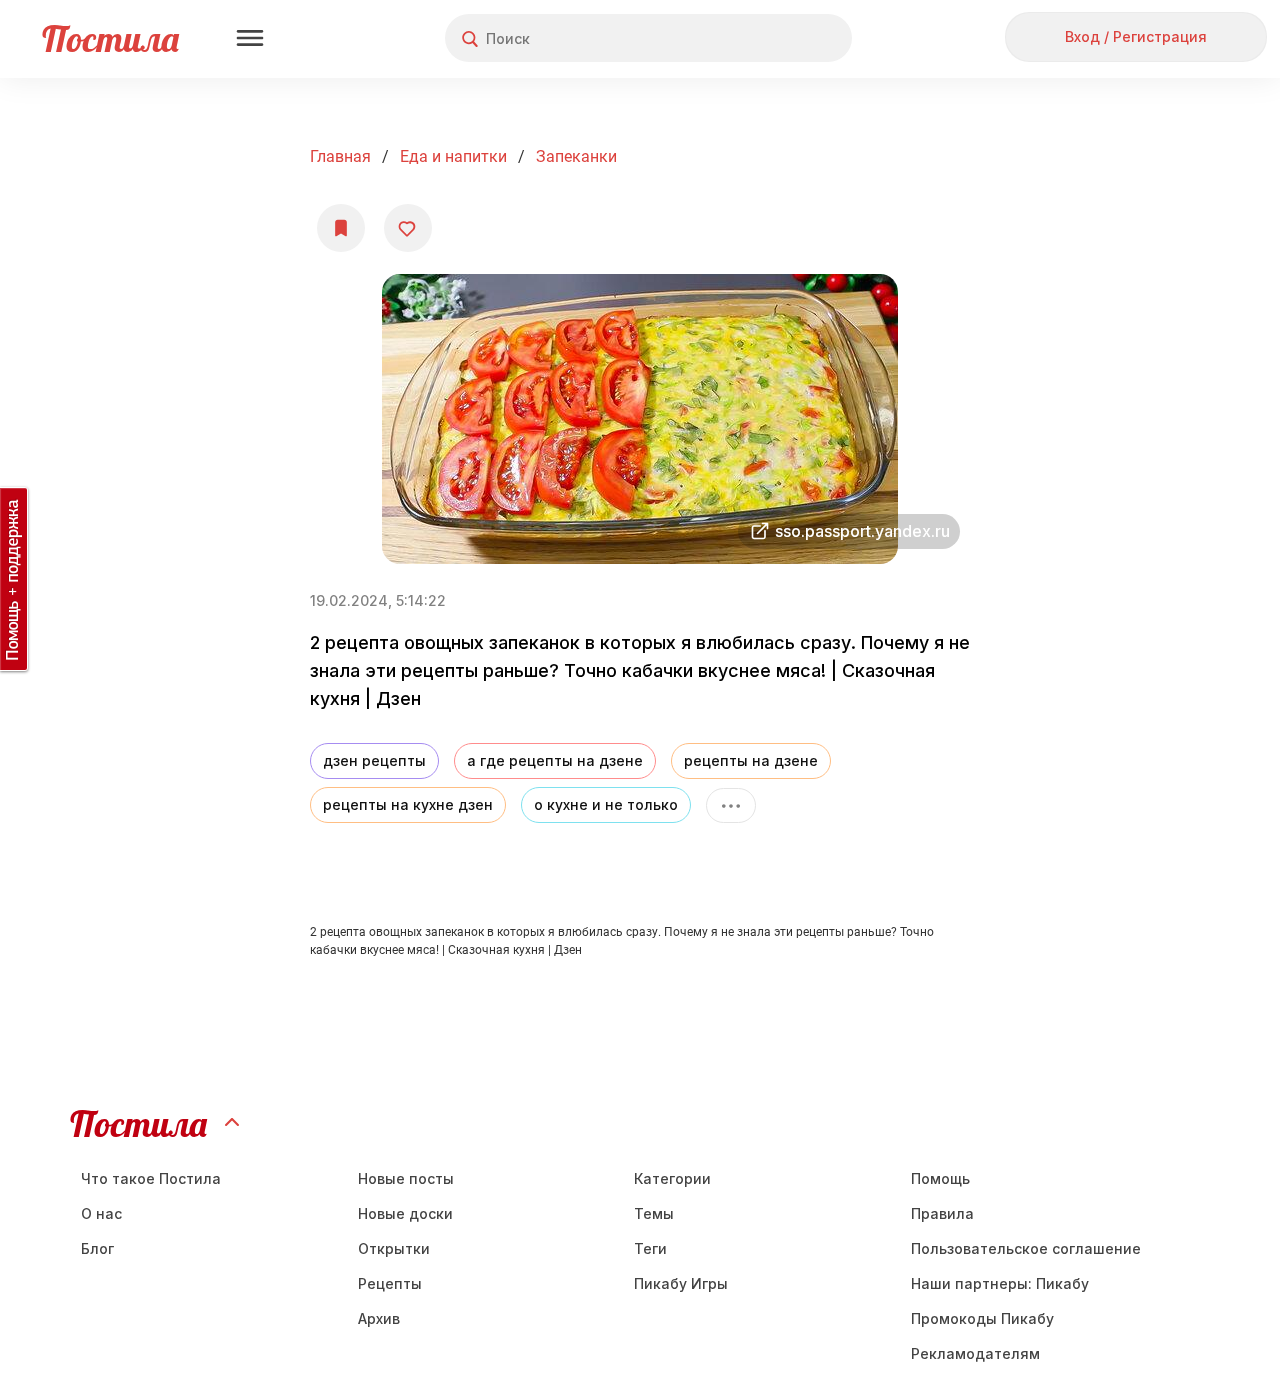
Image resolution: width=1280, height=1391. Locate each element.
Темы (654, 1213)
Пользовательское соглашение (1026, 1248)
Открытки (394, 1248)
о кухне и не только (606, 804)
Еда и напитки (453, 156)
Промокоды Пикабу (982, 1318)
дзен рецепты (374, 760)
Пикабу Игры (681, 1283)
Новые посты (406, 1178)
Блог (97, 1248)
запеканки (576, 156)
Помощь (940, 1178)
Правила (942, 1213)
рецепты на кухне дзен (408, 804)
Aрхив (379, 1318)
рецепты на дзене (751, 760)
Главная (340, 156)
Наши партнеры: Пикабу (1000, 1283)
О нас (101, 1213)
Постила (110, 38)
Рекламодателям (975, 1353)
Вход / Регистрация (1136, 36)
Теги (650, 1248)
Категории (672, 1178)
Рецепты (390, 1283)
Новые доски (405, 1213)
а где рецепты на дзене (555, 760)
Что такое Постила (151, 1178)
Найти (761, 38)
